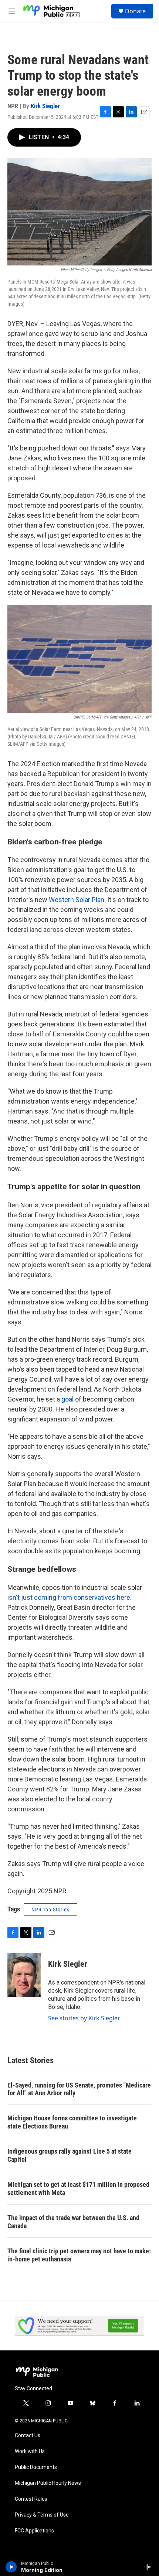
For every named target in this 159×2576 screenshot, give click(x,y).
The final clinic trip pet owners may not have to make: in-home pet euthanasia (79, 2255)
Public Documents (36, 2467)
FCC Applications (34, 2531)
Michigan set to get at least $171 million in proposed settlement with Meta (78, 2189)
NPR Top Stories (50, 1910)
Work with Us (30, 2451)
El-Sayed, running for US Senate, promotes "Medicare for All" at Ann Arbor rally (79, 2089)
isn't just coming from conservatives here (69, 1597)
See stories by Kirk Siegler (84, 2018)
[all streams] (149, 2567)
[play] (11, 2567)
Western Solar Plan (76, 900)
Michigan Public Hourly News (48, 2483)
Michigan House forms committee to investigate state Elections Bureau (72, 2122)
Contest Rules (31, 2499)
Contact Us (28, 2436)
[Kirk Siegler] (24, 1975)
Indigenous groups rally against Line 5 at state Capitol (70, 2155)
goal (67, 1399)
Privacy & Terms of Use (42, 2515)
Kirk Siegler (45, 106)
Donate (135, 11)
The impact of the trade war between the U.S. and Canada (73, 2222)
